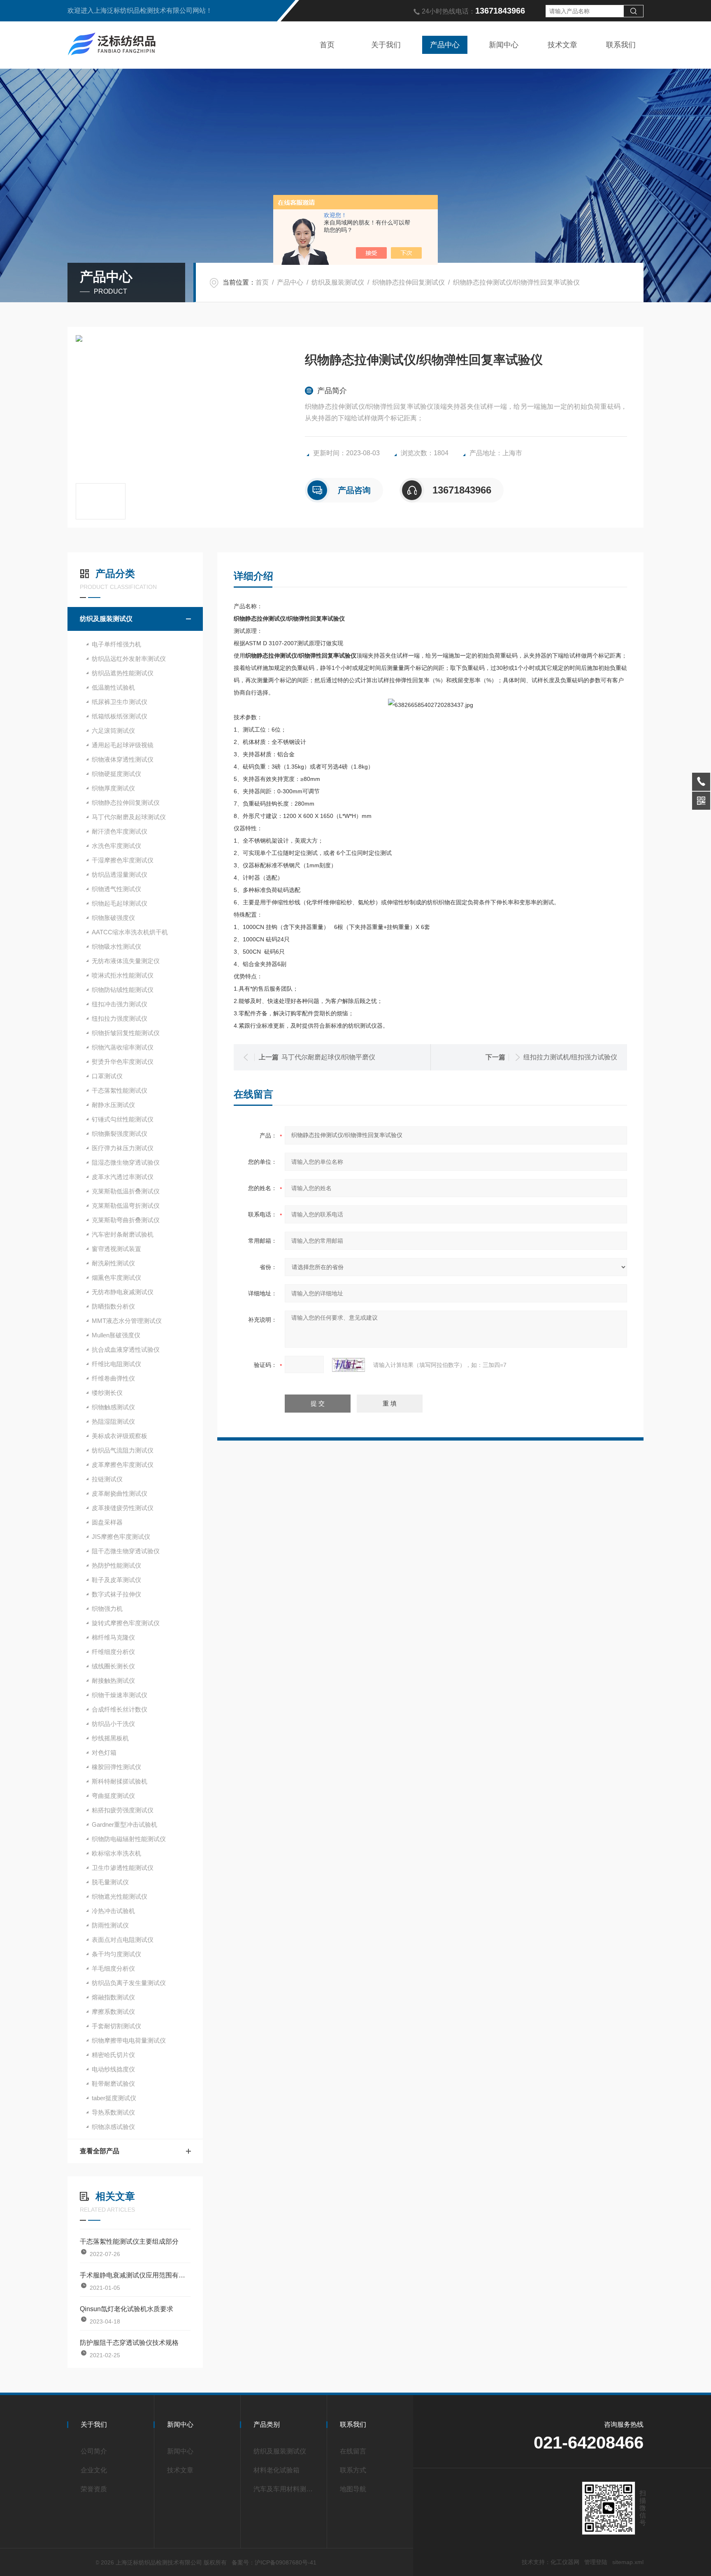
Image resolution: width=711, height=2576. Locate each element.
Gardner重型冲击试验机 (124, 1824)
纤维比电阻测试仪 (116, 1364)
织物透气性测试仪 (116, 889)
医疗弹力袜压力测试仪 (123, 1148)
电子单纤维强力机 (116, 644)
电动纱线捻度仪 (113, 2069)
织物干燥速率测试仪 (120, 1695)
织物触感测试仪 (113, 1407)
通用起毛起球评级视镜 (123, 745)
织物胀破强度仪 (113, 918)
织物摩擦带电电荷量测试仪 (129, 2040)
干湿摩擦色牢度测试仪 (123, 860)
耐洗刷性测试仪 (113, 1263)
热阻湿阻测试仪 (113, 1421)
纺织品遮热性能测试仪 (123, 673)
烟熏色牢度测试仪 (116, 1278)
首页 (327, 45)
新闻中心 (504, 45)
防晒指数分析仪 (113, 1306)
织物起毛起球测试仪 (120, 903)
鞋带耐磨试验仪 (113, 2084)
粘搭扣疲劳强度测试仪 (123, 1810)
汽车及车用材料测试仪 (286, 2489)
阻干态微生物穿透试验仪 (126, 1551)
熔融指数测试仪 (113, 1997)
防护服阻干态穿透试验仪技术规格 (129, 2343)
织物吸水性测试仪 (116, 946)
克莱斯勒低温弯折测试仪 (126, 1206)
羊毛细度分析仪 (113, 1968)
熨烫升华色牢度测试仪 (123, 1062)
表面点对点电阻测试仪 (123, 1940)
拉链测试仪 (107, 1479)
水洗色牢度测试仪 (116, 846)
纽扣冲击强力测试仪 (120, 1004)
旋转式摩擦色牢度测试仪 (126, 1623)
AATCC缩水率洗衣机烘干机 (130, 932)
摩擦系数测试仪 (113, 2012)
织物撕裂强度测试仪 (120, 1134)
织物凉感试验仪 (113, 2127)
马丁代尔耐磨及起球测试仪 (129, 817)
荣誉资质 (94, 2489)
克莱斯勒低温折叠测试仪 (126, 1191)
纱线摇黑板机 (110, 1738)
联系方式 (353, 2470)
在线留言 (353, 2451)
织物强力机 (107, 1609)
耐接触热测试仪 (113, 1681)
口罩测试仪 (107, 1076)
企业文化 (94, 2470)
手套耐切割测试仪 (116, 2026)
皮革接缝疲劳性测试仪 (123, 1508)
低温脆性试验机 (113, 687)
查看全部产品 (100, 2151)
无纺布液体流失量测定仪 (126, 961)
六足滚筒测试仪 (113, 731)
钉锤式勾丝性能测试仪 (123, 1119)
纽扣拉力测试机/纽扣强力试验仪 (570, 1057)
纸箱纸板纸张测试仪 (120, 716)
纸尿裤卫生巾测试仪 (120, 702)
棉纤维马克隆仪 (113, 1637)
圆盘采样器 (107, 1522)
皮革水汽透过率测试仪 (123, 1177)
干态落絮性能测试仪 (120, 1090)
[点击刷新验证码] (349, 1365)
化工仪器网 (565, 2562)
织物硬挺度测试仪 (116, 774)
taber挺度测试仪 (114, 2098)
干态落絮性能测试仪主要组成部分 (129, 2241)
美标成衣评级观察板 (120, 1436)
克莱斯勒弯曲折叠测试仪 (126, 1220)
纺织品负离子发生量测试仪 (129, 1983)
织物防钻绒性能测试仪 (123, 990)
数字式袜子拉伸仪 (116, 1594)
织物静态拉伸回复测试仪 (409, 282)
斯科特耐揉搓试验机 (120, 1781)
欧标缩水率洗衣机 (116, 1853)
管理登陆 (596, 2562)
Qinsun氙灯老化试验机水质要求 (127, 2309)
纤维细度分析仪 (113, 1652)
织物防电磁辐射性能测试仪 (129, 1839)
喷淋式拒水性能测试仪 (123, 975)
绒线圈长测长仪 (113, 1666)
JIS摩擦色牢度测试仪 (121, 1537)
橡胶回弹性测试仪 (116, 1767)
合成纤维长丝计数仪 (120, 1709)
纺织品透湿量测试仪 (120, 874)
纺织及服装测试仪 (338, 282)
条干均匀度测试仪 (116, 1954)
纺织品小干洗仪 (113, 1724)
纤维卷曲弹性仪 (113, 1378)
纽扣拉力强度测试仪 (120, 1018)
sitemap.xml (628, 2562)
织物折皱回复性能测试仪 (126, 1033)
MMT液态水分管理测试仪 (127, 1321)
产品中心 (445, 45)
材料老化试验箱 (276, 2470)
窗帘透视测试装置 (116, 1249)
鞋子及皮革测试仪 (116, 1580)
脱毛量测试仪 (110, 1882)
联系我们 (621, 45)
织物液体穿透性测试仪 (123, 759)
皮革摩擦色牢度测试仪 (123, 1465)
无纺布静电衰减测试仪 (123, 1292)
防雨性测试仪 (110, 1925)
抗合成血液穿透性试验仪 (126, 1349)
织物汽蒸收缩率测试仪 (123, 1047)
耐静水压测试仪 (113, 1105)
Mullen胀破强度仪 (116, 1335)
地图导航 (353, 2489)
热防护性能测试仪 (116, 1565)
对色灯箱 (104, 1752)
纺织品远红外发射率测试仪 (129, 659)
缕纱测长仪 (107, 1393)
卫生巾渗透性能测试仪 (123, 1868)
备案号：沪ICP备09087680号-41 (274, 2562)
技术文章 (562, 45)
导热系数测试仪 (113, 2112)
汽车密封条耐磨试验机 (123, 1234)
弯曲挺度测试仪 (113, 1796)
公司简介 (94, 2451)
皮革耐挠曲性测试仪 (120, 1493)
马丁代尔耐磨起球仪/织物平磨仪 (328, 1057)
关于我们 (386, 45)
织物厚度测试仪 (113, 788)
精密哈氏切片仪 (113, 2055)
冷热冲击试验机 (113, 1911)
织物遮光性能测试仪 (120, 1896)
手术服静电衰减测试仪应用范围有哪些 (135, 2275)
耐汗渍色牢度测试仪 (120, 831)
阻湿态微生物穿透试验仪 (126, 1162)
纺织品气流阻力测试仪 (123, 1450)
